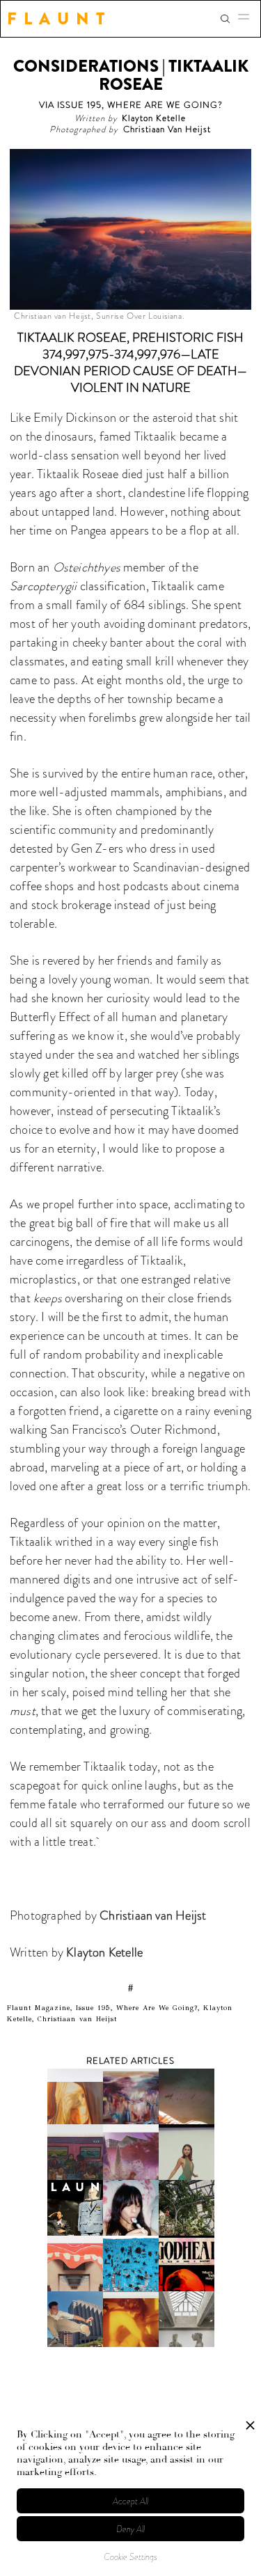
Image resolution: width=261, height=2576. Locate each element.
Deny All (130, 2529)
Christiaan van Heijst (153, 1915)
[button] (248, 19)
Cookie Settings (130, 2557)
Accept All (130, 2501)
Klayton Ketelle (103, 1952)
